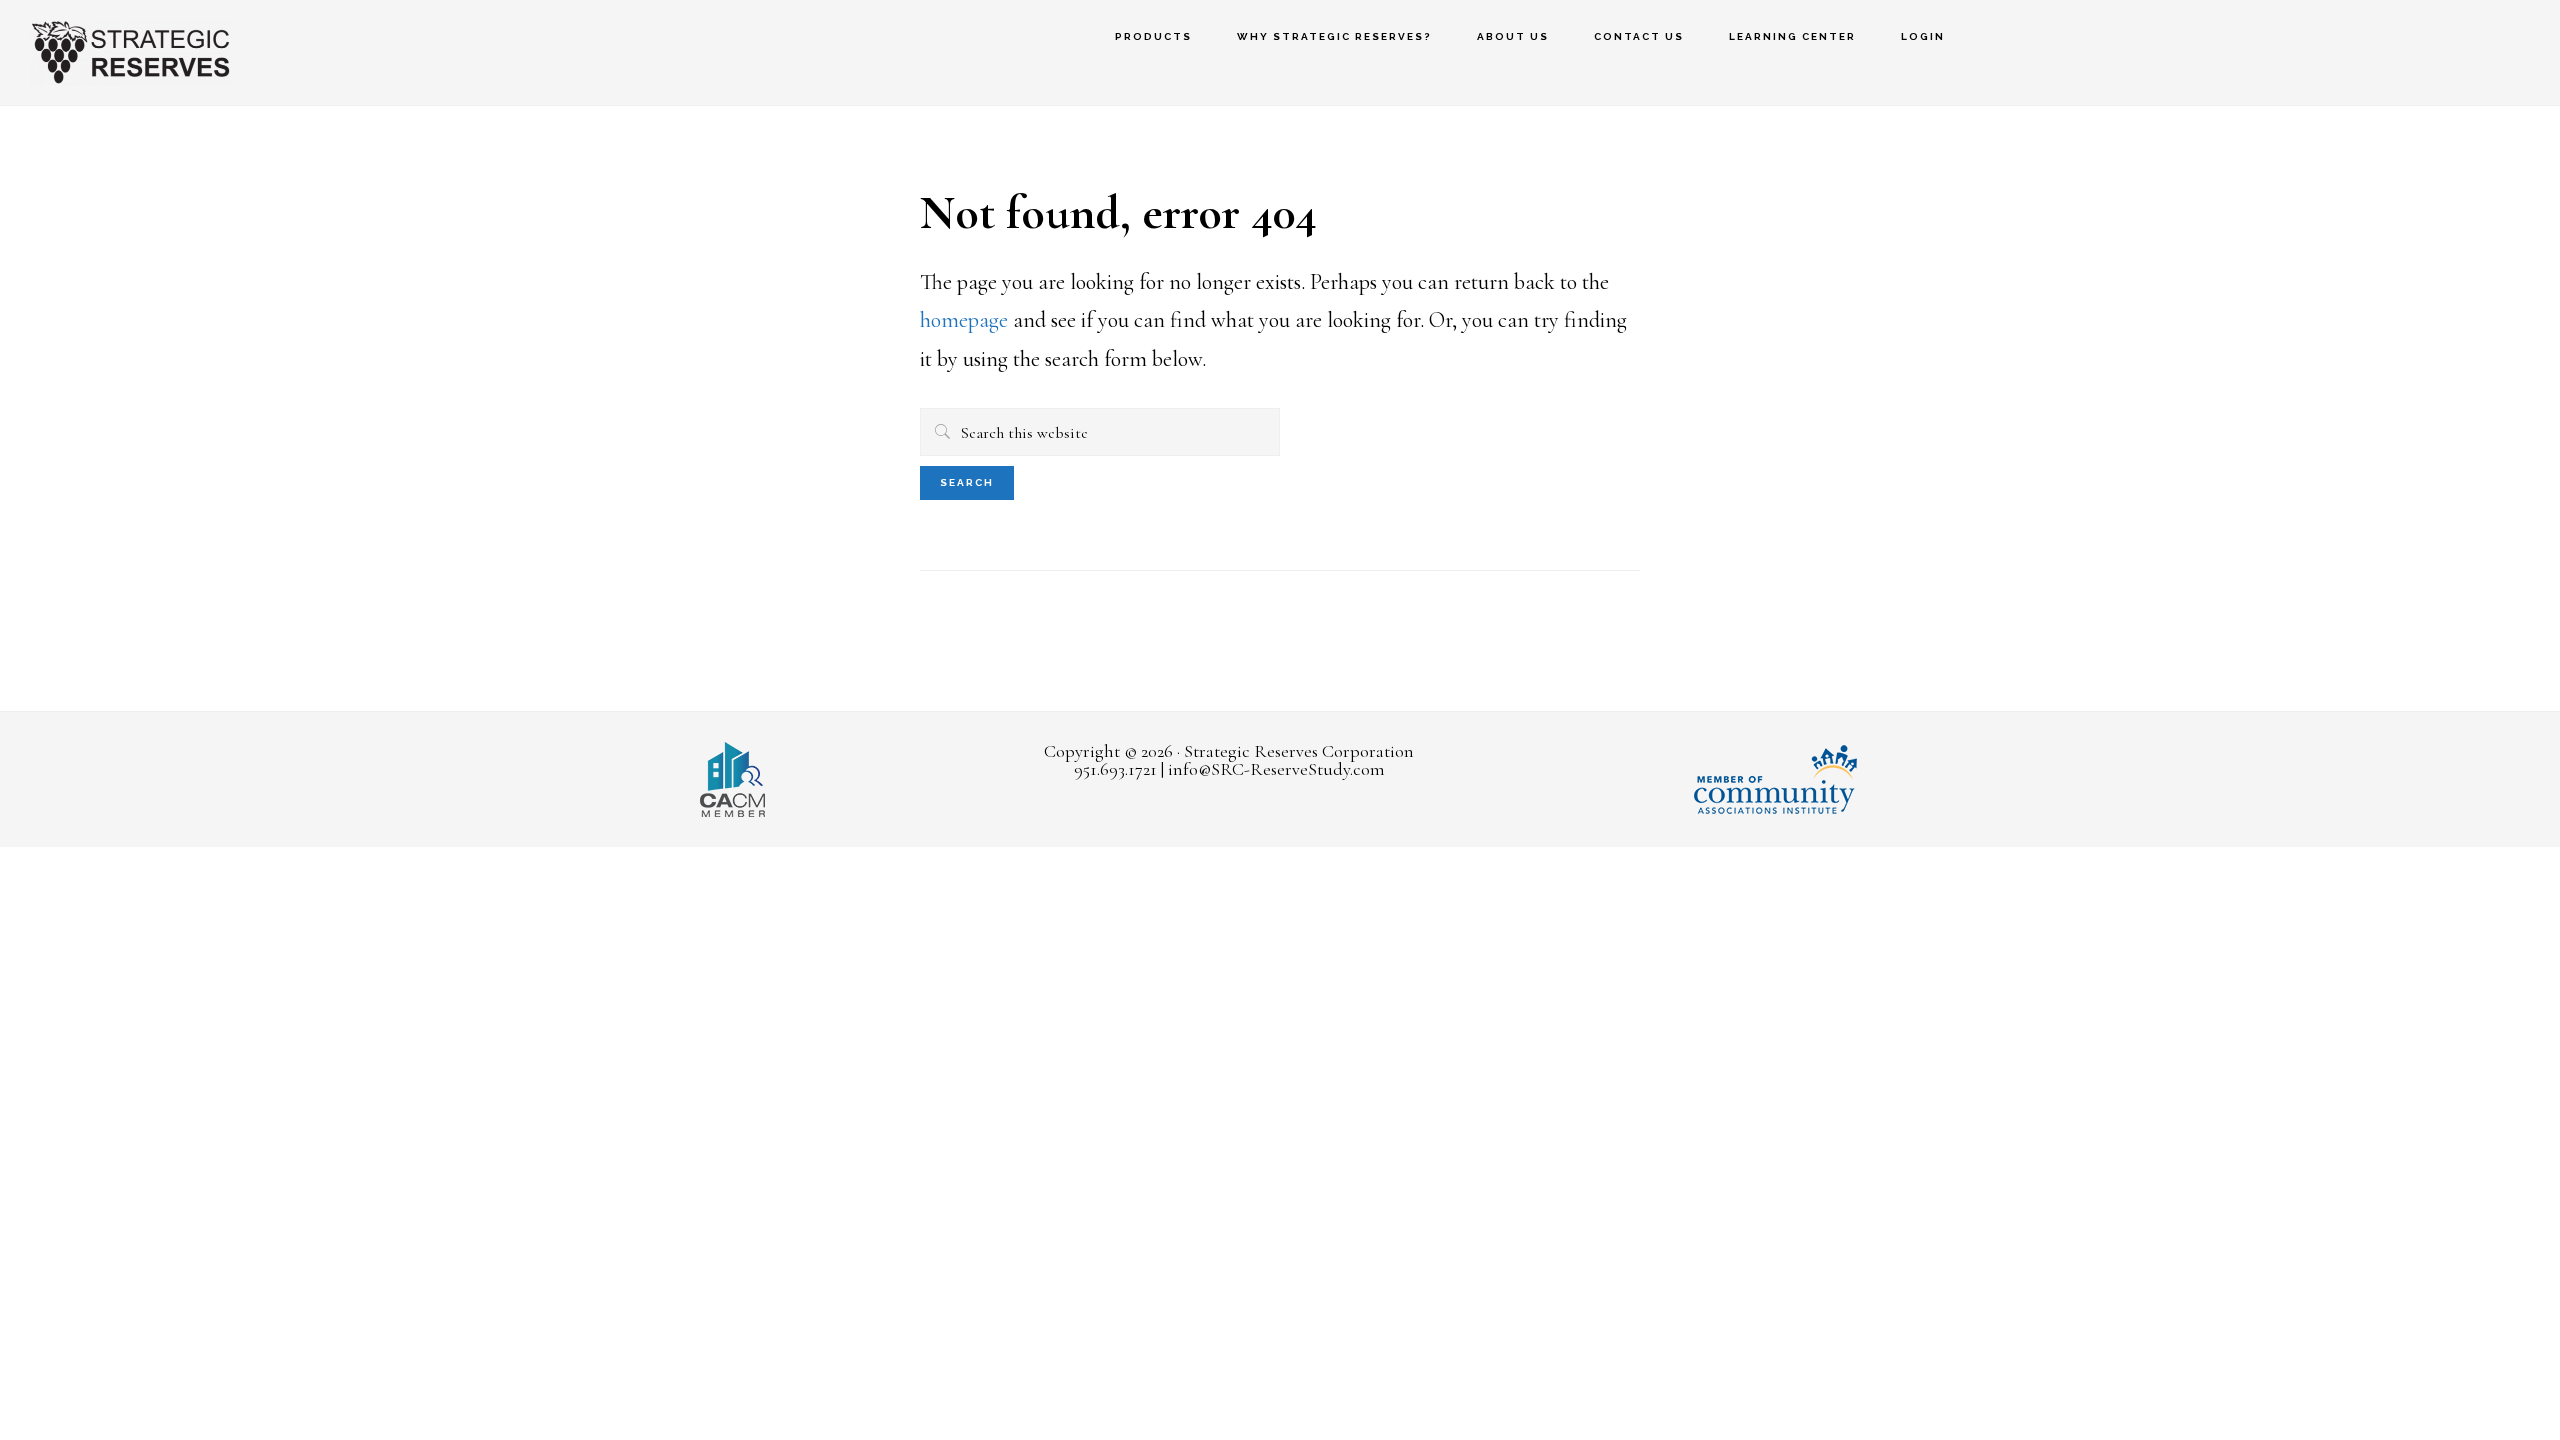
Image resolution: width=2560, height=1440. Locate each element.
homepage (964, 320)
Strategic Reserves (130, 52)
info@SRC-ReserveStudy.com (1276, 769)
